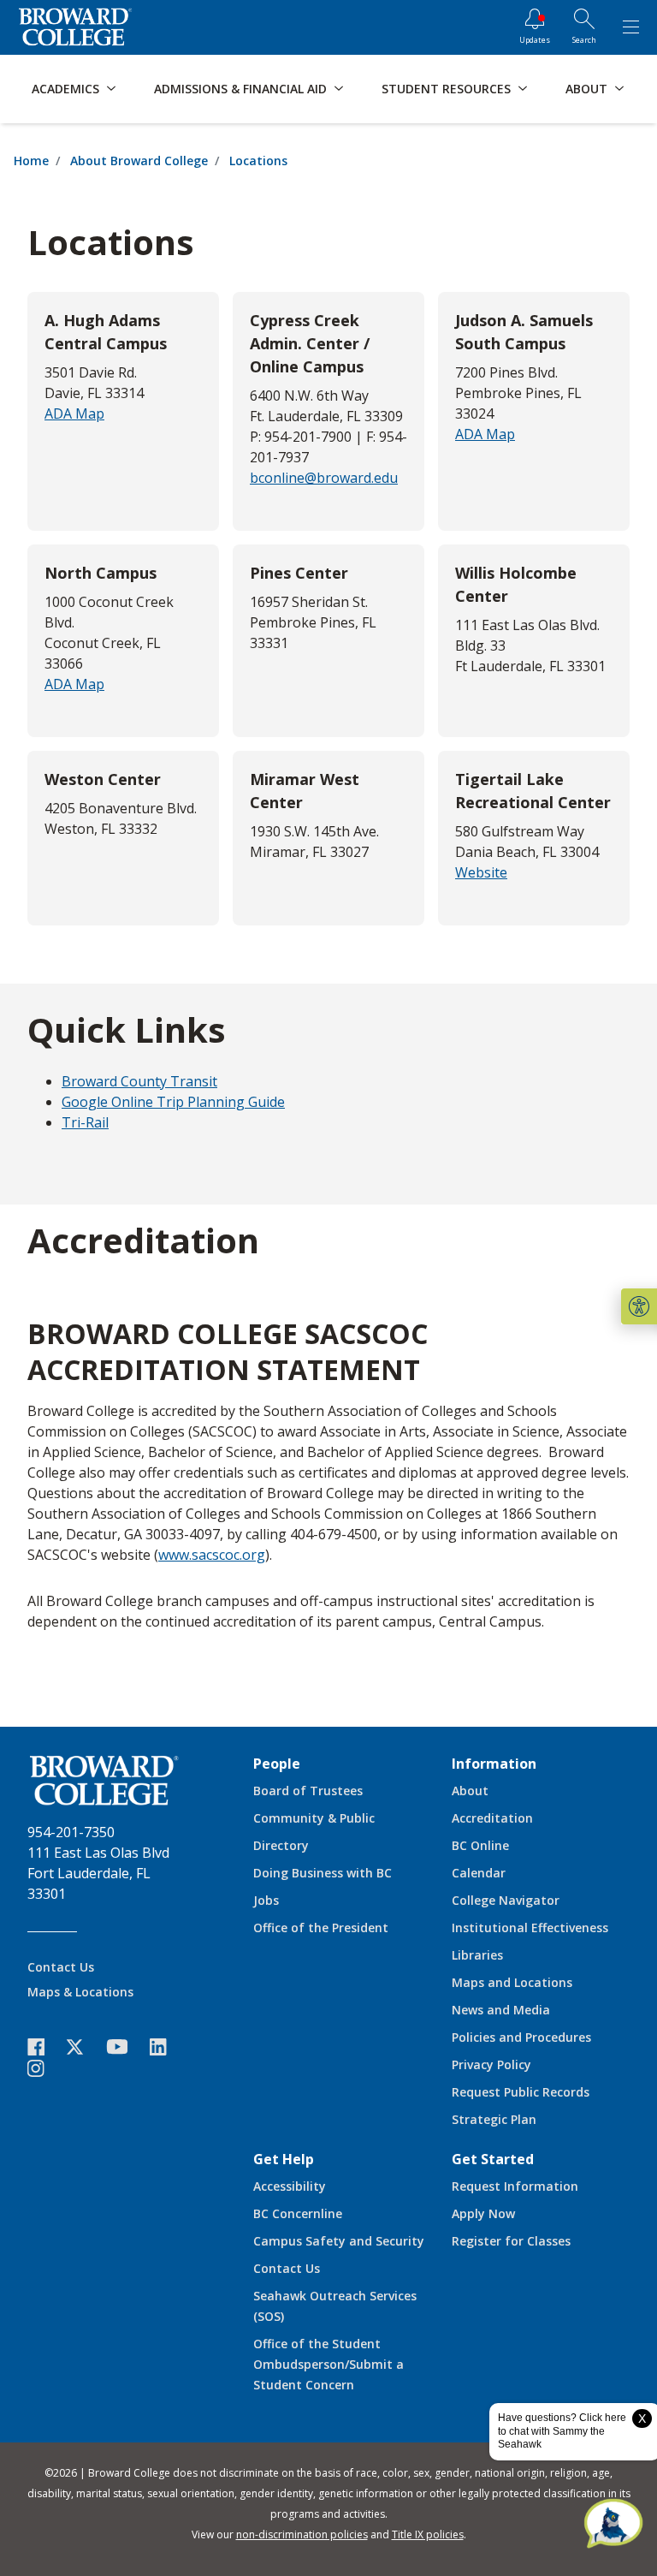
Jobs (266, 1900)
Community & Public (314, 1818)
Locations (258, 161)
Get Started (493, 2159)
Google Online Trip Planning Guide (173, 1102)
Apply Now (483, 2213)
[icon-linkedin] (167, 2047)
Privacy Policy (491, 2064)
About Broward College (139, 161)
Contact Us (61, 1967)
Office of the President (321, 1928)
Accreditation (492, 1818)
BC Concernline (298, 2213)
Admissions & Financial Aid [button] (240, 89)
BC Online (480, 1845)
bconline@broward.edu (324, 478)
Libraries (477, 1955)
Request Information (515, 2186)
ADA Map (74, 413)
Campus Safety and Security (339, 2241)
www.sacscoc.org (212, 1555)
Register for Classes (511, 2241)
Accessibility (290, 2186)
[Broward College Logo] (75, 27)
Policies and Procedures (521, 2037)
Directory (281, 1845)
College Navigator (506, 1900)
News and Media (501, 2010)
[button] (639, 1306)
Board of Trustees (308, 1791)
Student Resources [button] (446, 89)
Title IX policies (428, 2534)
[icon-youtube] (125, 2046)
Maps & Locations (80, 1992)
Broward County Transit (139, 1081)
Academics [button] (65, 89)
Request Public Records (521, 2092)
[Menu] (630, 27)
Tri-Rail (85, 1122)
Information (494, 1764)
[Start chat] (613, 2525)
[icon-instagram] (44, 2068)
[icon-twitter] (84, 2047)
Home (31, 161)
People (277, 1764)
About (470, 1791)
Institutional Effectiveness (530, 1928)
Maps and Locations (512, 1982)
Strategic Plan (494, 2119)
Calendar (479, 1873)
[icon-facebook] (44, 2047)
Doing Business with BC (323, 1873)
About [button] (586, 89)
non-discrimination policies (302, 2534)
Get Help (284, 2159)
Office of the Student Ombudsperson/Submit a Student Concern (328, 2364)
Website (481, 872)
